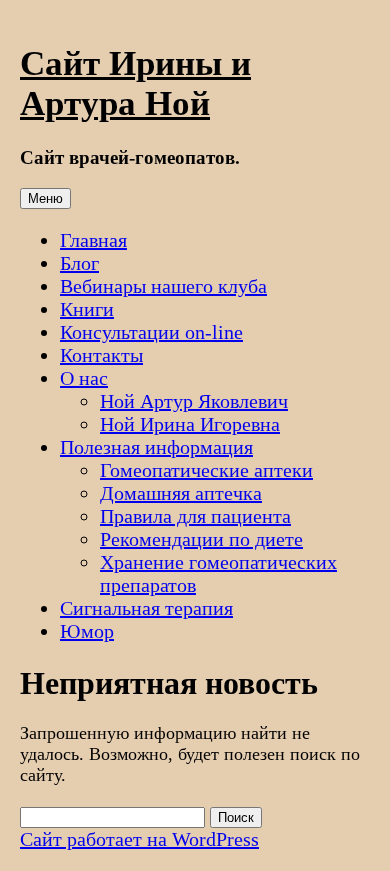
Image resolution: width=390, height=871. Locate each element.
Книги (87, 309)
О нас (84, 378)
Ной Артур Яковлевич (194, 401)
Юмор (87, 631)
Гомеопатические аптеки (206, 470)
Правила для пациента (195, 516)
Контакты (101, 355)
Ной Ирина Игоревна (190, 424)
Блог (79, 263)
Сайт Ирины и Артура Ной (135, 83)
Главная (93, 240)
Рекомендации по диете (201, 539)
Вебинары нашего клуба (163, 286)
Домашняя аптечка (181, 493)
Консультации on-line (151, 332)
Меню (45, 198)
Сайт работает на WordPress (139, 839)
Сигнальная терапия (146, 608)
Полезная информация (156, 447)
